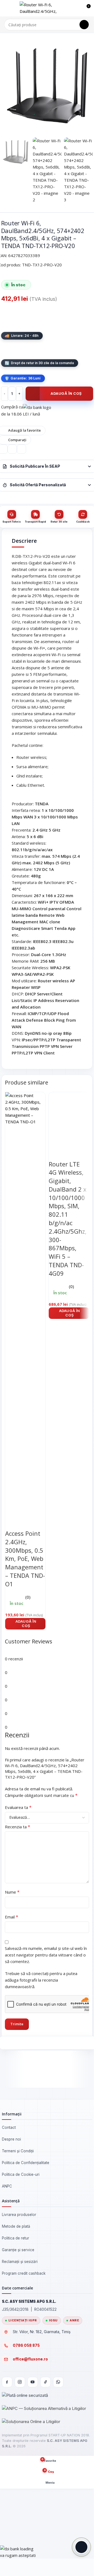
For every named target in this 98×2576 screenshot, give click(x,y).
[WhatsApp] (58, 2382)
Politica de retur (16, 2238)
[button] (25, 1623)
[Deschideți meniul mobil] (6, 8)
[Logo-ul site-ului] (44, 8)
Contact (9, 2127)
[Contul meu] (76, 8)
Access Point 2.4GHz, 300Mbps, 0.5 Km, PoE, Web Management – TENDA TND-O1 (25, 1559)
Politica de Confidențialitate (26, 2163)
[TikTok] (45, 2382)
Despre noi (11, 2139)
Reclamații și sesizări (20, 2262)
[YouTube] (33, 2382)
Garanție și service (18, 2250)
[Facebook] (7, 2382)
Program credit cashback (24, 2273)
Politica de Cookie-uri (21, 2174)
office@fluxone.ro (30, 2359)
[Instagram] (20, 2382)
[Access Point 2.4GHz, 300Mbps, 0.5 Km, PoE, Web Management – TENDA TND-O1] (25, 1296)
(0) (28, 1597)
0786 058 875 (26, 2345)
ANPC (7, 2186)
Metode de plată (16, 2226)
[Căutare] (84, 25)
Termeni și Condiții (18, 2151)
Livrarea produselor (19, 2215)
